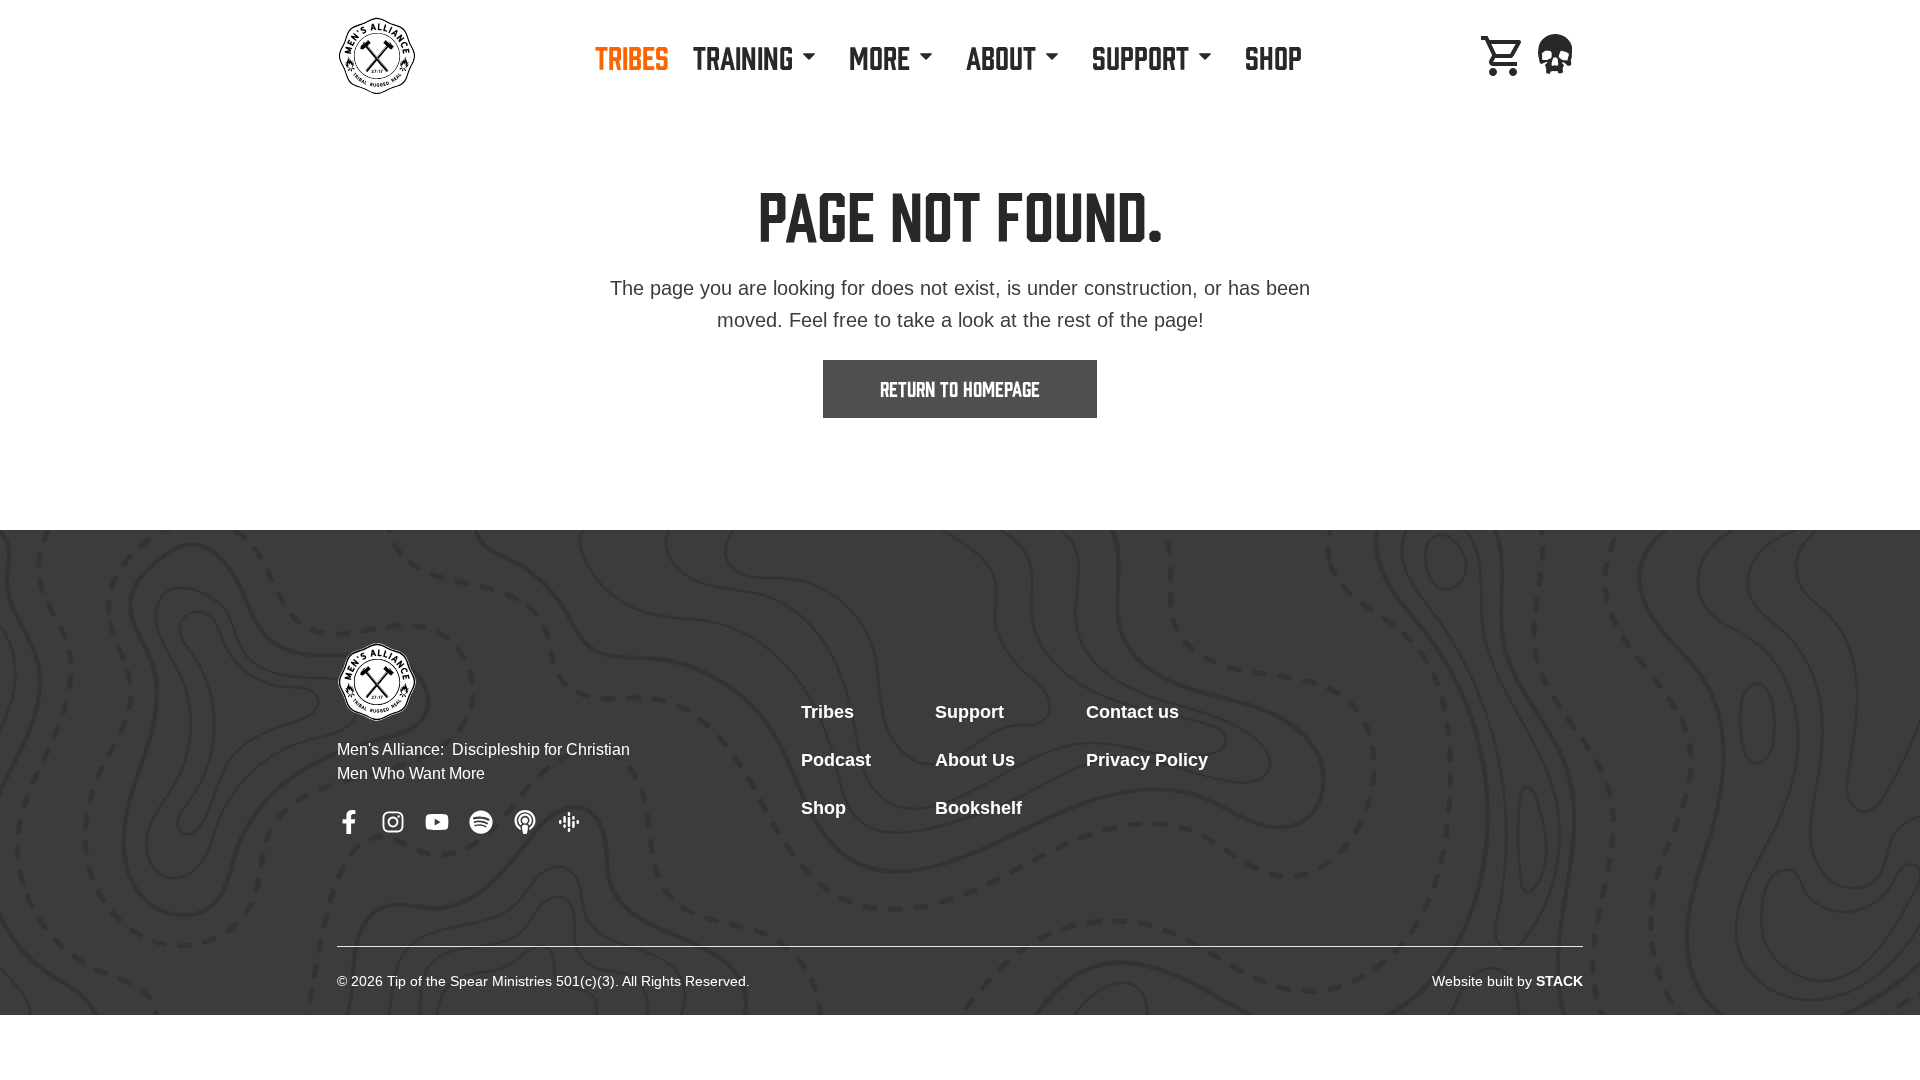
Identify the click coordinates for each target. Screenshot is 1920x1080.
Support (969, 712)
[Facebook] (349, 822)
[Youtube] (437, 822)
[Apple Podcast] (525, 822)
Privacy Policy (1147, 760)
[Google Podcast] (569, 822)
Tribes (827, 712)
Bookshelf (978, 808)
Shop (823, 808)
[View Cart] (1503, 56)
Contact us (1132, 712)
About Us (975, 760)
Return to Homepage (960, 387)
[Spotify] (481, 822)
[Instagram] (393, 822)
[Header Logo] (377, 56)
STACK (1559, 981)
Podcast (836, 760)
